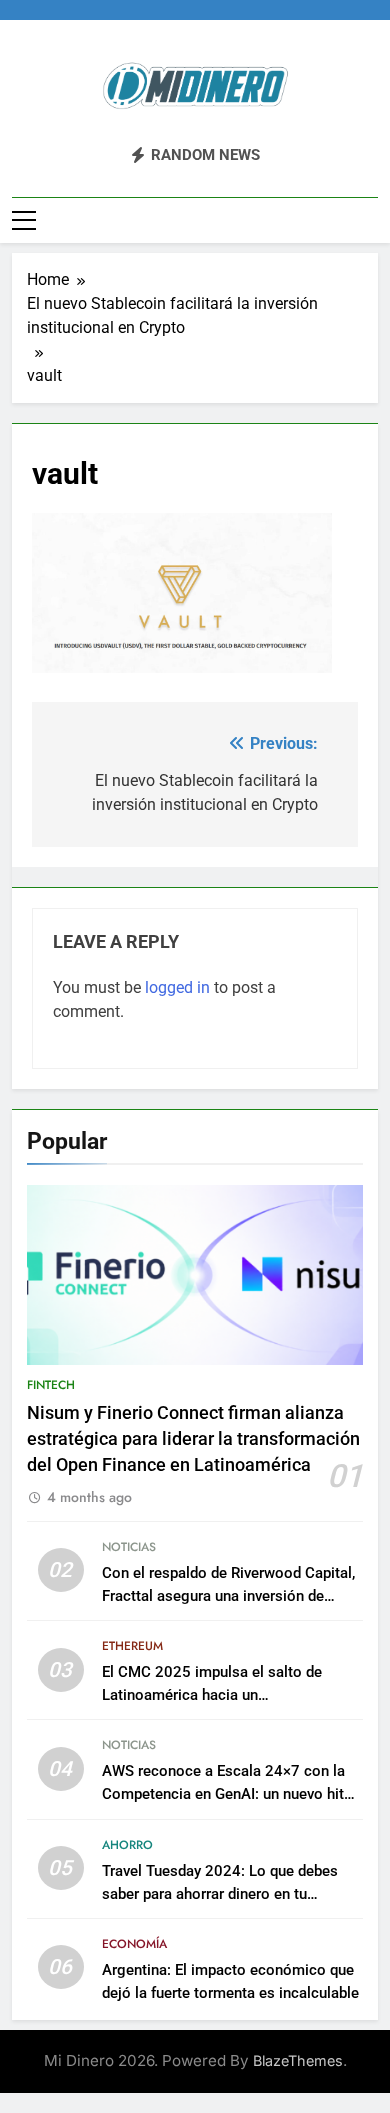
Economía (134, 1944)
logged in (177, 987)
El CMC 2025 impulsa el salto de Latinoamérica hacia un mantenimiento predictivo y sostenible (230, 1695)
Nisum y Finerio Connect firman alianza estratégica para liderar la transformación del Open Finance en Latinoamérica (193, 1439)
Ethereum (132, 1646)
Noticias (129, 1547)
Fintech (51, 1385)
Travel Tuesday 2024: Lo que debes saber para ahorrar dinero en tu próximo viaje (220, 1894)
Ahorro (127, 1845)
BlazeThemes (298, 2060)
